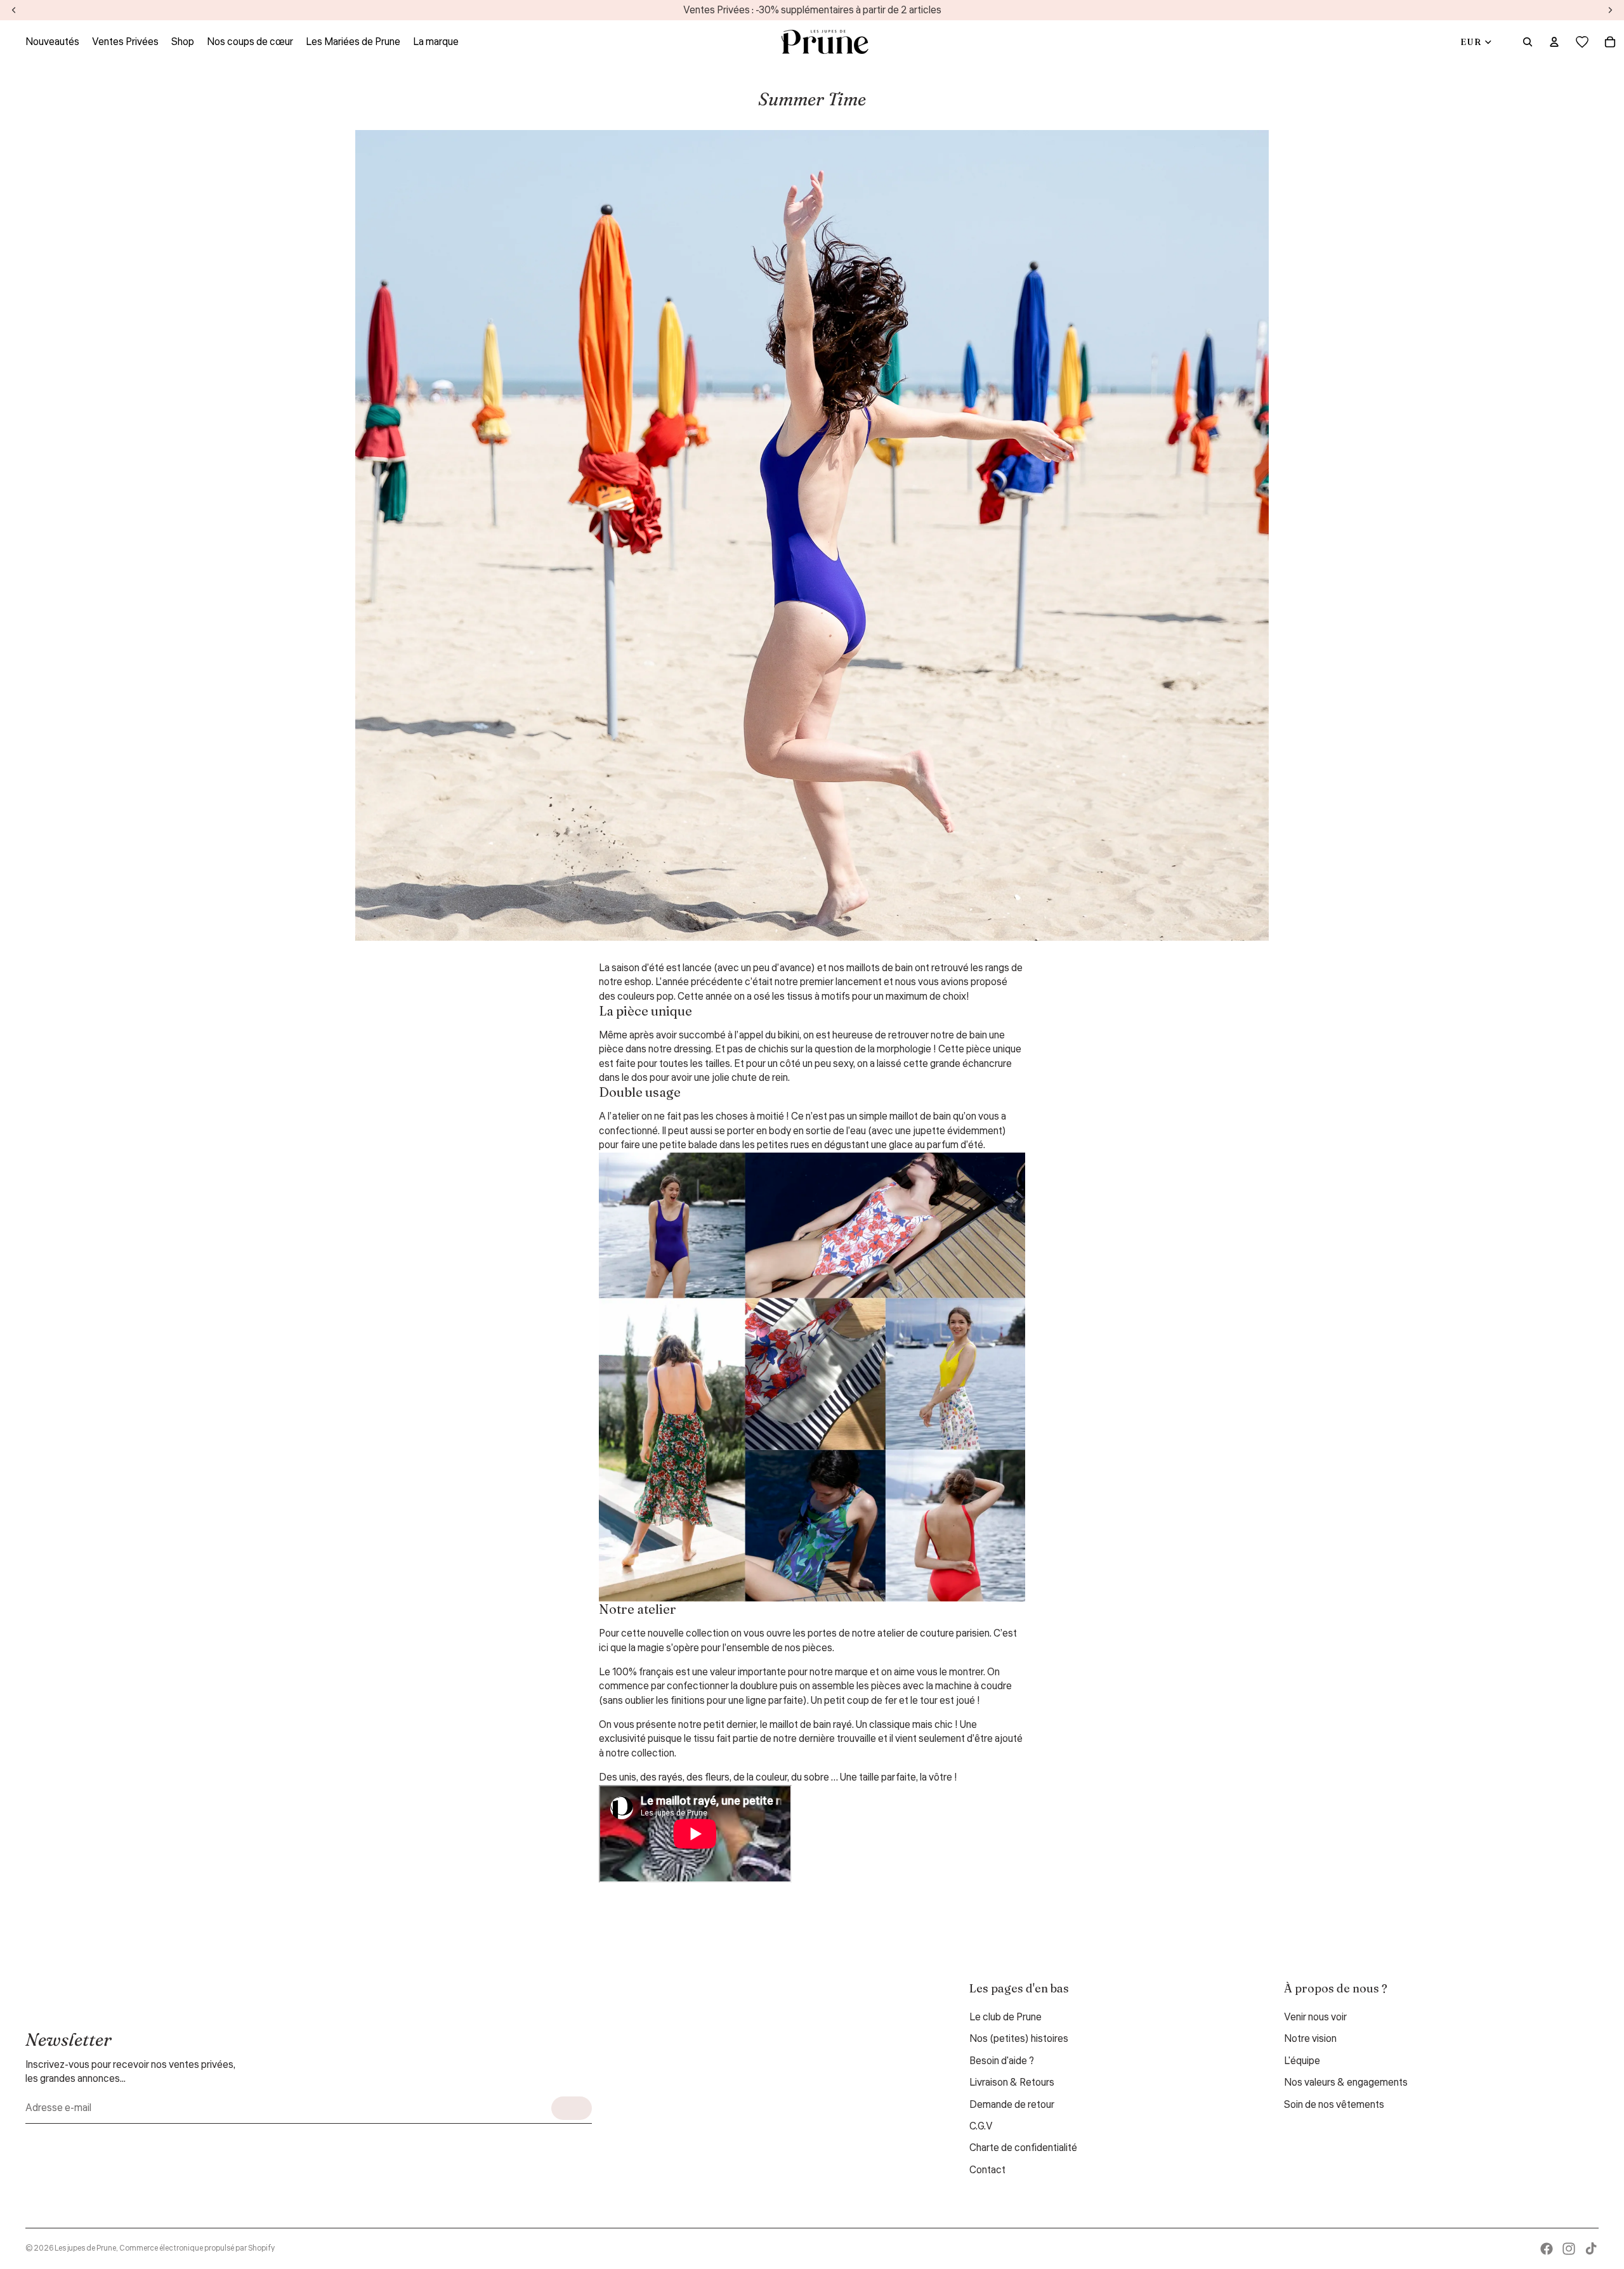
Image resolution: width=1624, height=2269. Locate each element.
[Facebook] (1547, 2249)
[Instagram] (1569, 2249)
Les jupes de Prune (85, 2248)
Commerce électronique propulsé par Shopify (197, 2248)
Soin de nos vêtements (1334, 2105)
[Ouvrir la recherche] (1528, 42)
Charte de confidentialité (1023, 2148)
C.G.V (981, 2126)
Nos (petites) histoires (1019, 2039)
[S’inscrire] (572, 2108)
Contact (987, 2170)
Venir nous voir (1315, 2017)
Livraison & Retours (1012, 2083)
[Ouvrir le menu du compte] (1554, 42)
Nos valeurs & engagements (1346, 2083)
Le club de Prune (1005, 2017)
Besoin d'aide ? (1002, 2061)
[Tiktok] (1591, 2249)
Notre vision (1310, 2039)
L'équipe (1302, 2061)
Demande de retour (1012, 2105)
